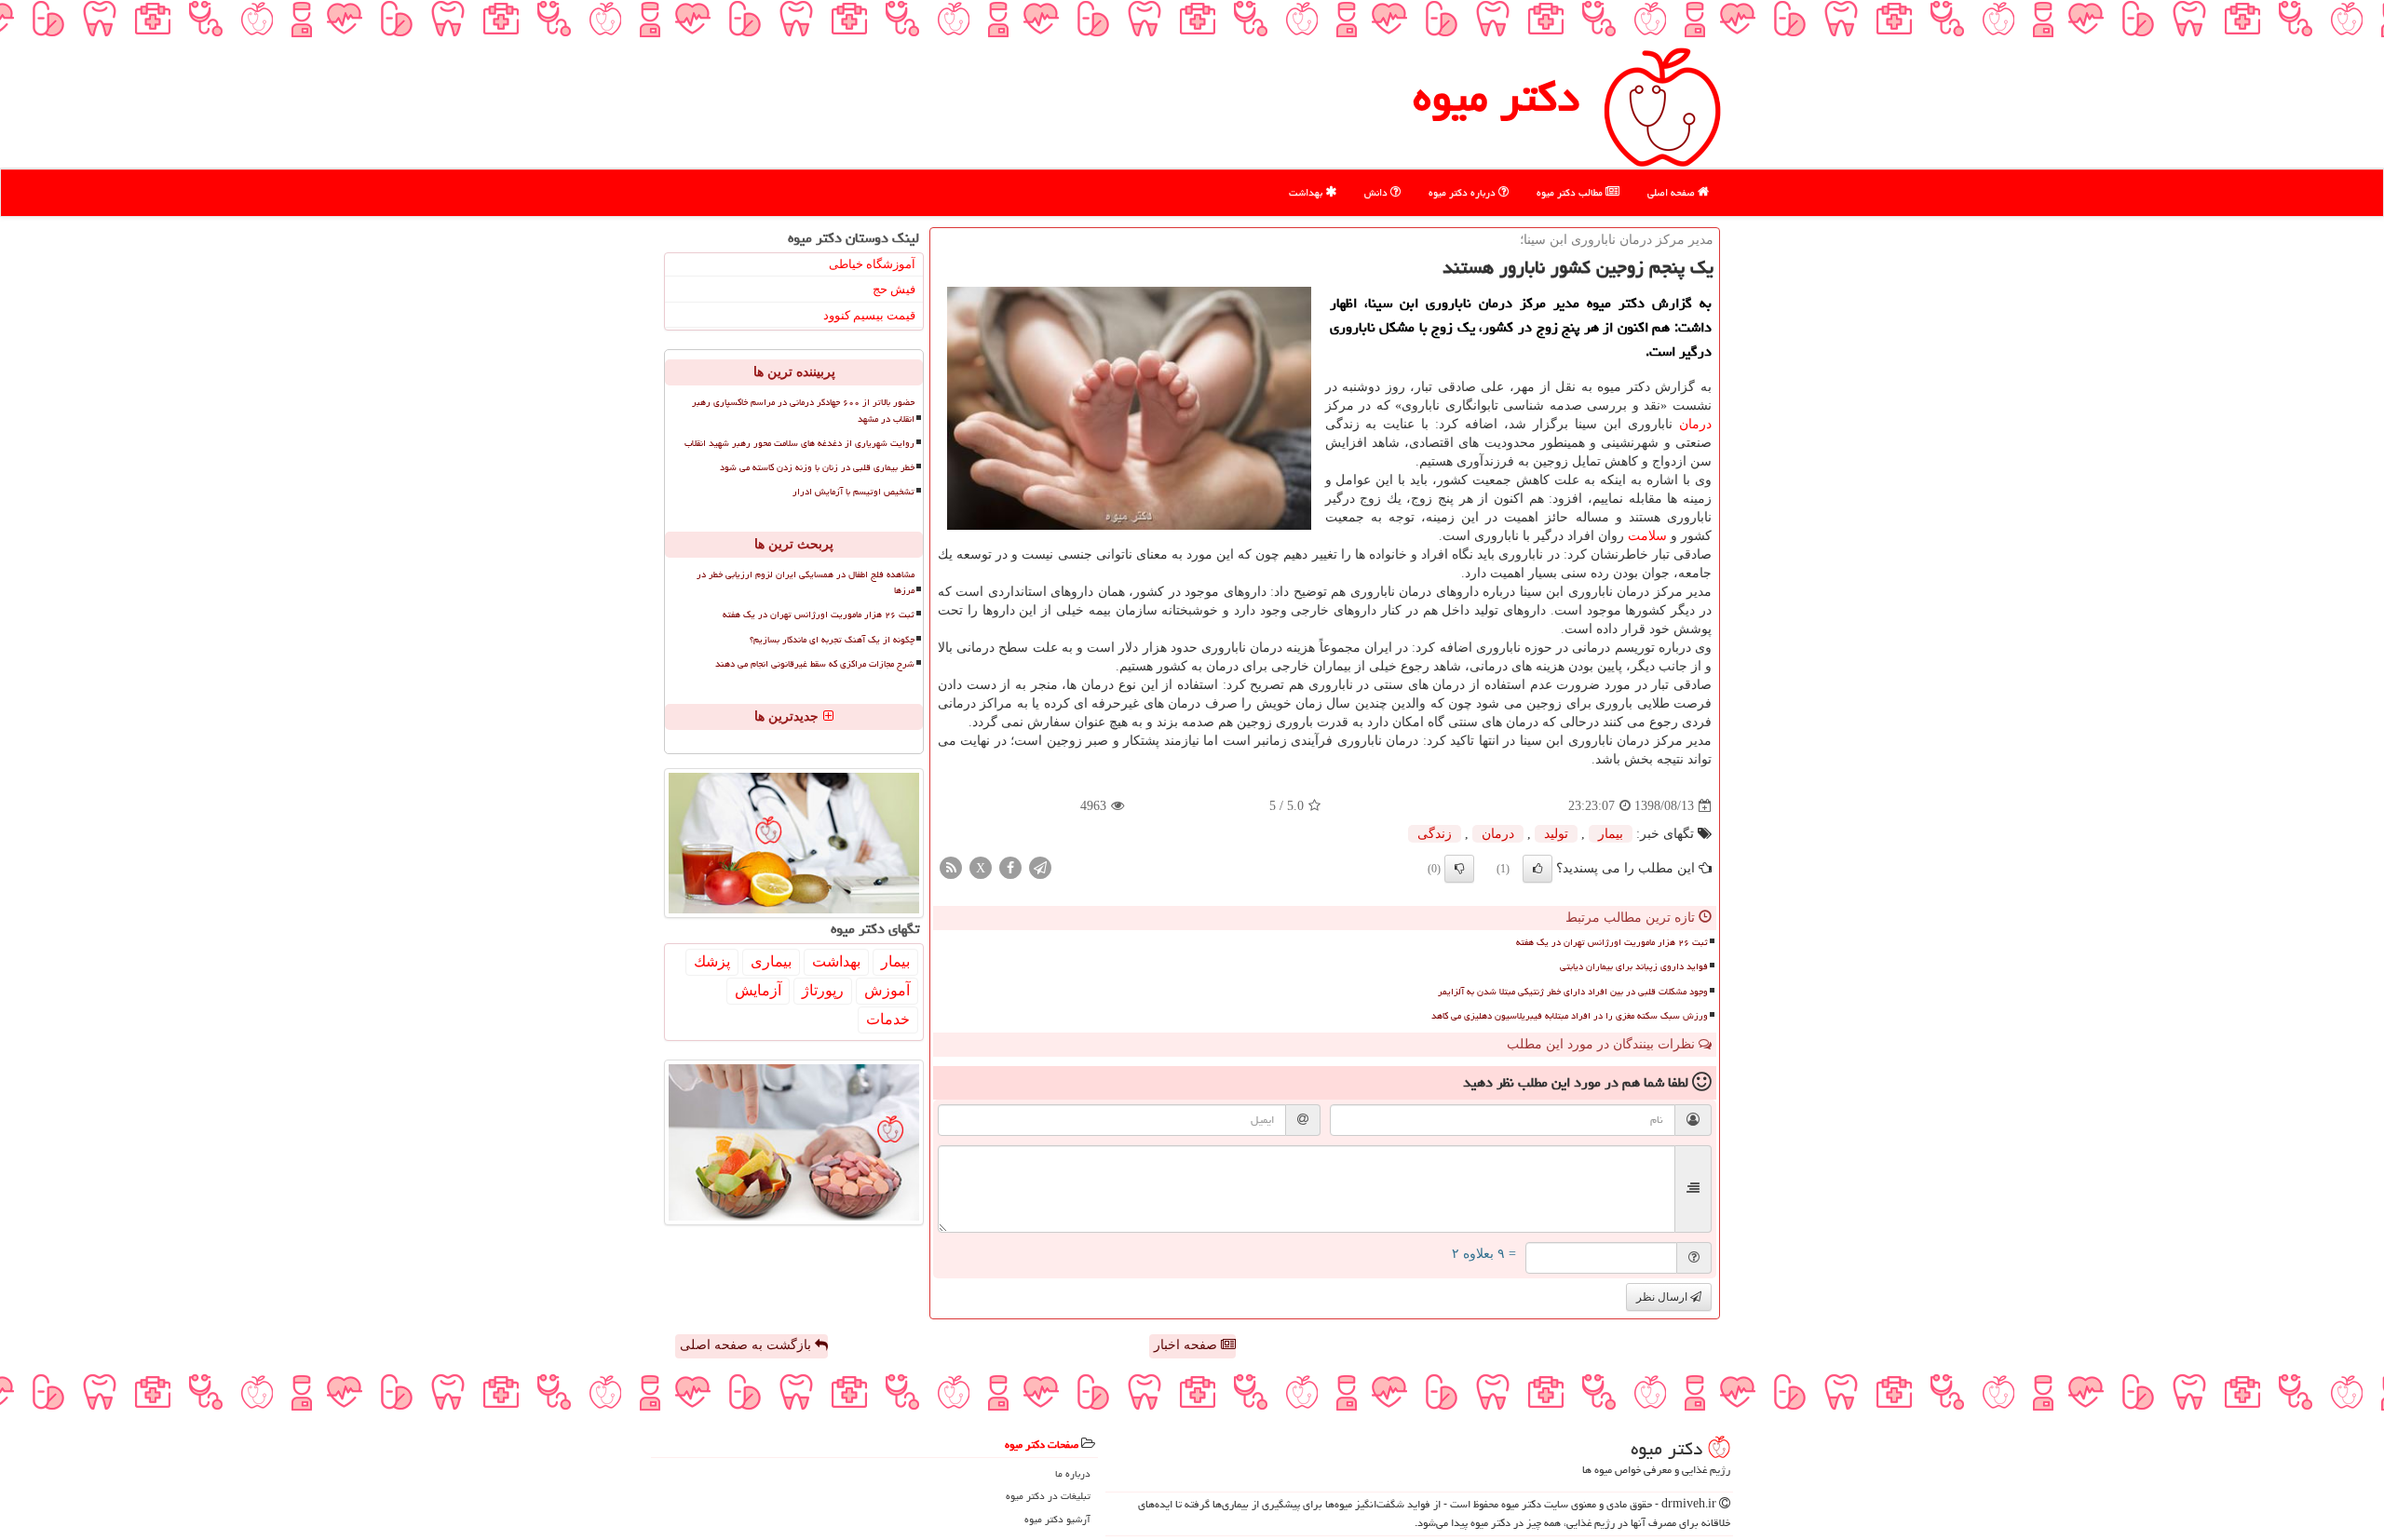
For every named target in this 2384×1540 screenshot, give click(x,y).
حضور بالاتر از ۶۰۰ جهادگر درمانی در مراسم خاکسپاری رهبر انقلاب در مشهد (803, 410)
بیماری (771, 961)
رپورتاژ (823, 990)
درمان (1695, 424)
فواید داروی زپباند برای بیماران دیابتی (1634, 966)
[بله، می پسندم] (1537, 869)
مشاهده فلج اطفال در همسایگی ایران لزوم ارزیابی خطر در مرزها (806, 582)
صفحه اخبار (1187, 1345)
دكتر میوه (1496, 97)
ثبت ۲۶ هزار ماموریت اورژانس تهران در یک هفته (1612, 942)
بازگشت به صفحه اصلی (747, 1345)
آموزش (887, 990)
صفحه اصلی (1673, 192)
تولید (1556, 834)
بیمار (1611, 834)
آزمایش (758, 990)
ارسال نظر (1663, 1297)
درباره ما (1073, 1473)
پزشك (712, 961)
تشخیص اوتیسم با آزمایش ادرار (853, 492)
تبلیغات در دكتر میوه (1048, 1496)
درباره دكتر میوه (1463, 192)
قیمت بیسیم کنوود (869, 315)
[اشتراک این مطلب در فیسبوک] (1010, 867)
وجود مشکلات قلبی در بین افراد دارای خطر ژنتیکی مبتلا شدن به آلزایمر (1573, 992)
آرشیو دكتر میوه (1057, 1519)
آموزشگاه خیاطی (872, 264)
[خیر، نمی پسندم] (1459, 869)
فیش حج (894, 289)
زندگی (1435, 834)
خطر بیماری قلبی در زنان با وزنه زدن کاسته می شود (817, 467)
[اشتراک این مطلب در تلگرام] (1040, 867)
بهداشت (1307, 192)
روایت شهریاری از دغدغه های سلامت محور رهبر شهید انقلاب (799, 443)
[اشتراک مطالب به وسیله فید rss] (951, 867)
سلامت (1647, 536)
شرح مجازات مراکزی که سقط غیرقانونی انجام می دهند (815, 664)
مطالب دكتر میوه (1571, 192)
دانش (1377, 192)
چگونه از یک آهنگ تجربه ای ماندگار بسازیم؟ (832, 640)
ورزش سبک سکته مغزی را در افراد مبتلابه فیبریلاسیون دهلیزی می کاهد (1570, 1016)
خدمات (888, 1019)
